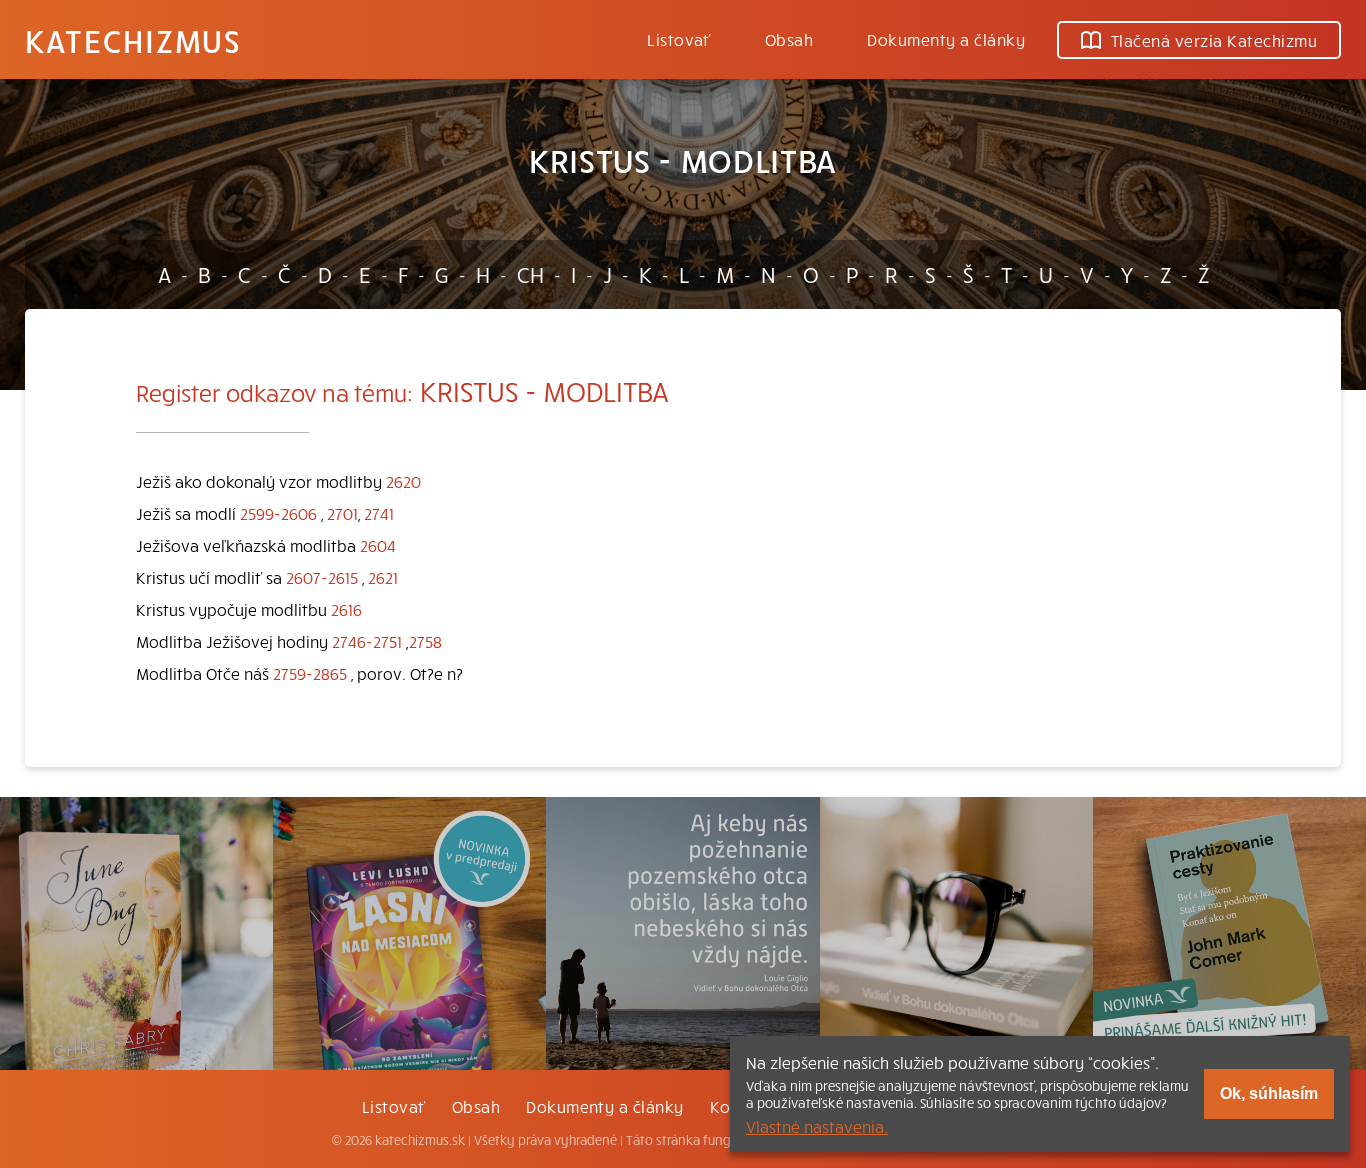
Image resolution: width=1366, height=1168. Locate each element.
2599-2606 (278, 513)
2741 (379, 513)
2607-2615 (322, 577)
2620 (403, 481)
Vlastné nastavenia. (817, 1126)
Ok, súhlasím (1269, 1093)
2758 (425, 641)
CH (530, 274)
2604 (378, 545)
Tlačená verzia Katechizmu (1214, 40)
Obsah (789, 39)
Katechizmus (133, 40)
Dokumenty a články (946, 39)
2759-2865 (310, 673)
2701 (342, 513)
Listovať (679, 39)
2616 (346, 609)
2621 (383, 577)
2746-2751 (367, 641)
